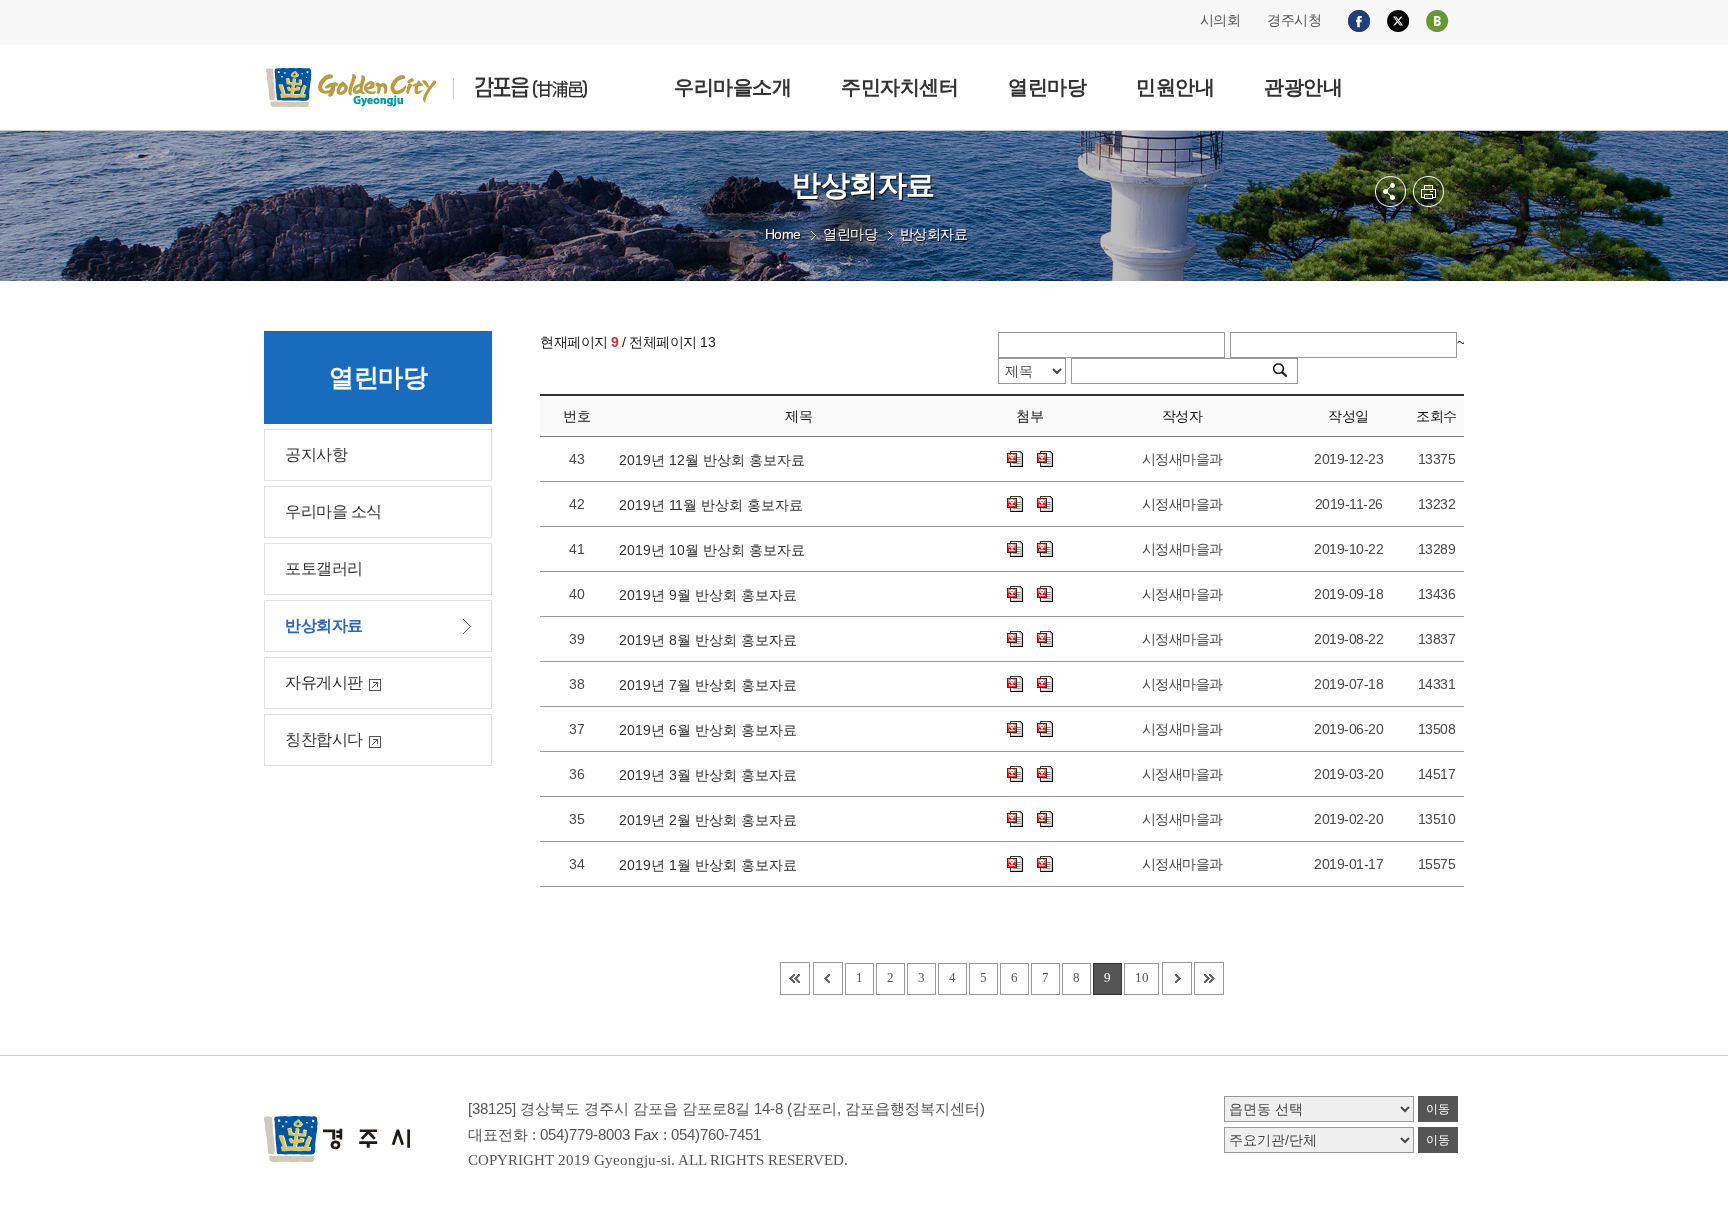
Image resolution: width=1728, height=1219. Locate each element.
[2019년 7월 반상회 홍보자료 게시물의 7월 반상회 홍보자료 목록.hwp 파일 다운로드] (1015, 684)
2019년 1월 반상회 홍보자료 (712, 865)
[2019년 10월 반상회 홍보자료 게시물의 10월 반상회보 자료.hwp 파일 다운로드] (1045, 549)
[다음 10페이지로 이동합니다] (1177, 978)
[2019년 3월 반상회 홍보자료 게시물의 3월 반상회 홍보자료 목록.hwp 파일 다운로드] (1015, 774)
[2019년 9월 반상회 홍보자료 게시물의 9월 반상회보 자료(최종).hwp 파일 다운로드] (1045, 594)
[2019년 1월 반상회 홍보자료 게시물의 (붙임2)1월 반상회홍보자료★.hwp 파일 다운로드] (1045, 864)
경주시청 (1294, 20)
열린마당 (850, 234)
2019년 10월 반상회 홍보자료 (716, 550)
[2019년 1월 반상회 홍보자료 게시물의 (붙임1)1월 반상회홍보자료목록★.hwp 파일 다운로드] (1015, 864)
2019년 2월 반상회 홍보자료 (712, 820)
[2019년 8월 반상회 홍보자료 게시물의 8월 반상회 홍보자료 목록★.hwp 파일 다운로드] (1015, 639)
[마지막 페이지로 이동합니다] (1209, 978)
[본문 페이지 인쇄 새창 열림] (1428, 191)
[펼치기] (1390, 191)
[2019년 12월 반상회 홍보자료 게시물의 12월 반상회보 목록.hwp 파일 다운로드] (1015, 459)
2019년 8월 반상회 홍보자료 (712, 640)
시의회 (1220, 20)
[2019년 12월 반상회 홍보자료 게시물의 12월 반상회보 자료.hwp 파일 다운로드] (1045, 459)
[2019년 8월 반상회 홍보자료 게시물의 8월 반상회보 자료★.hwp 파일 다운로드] (1045, 639)
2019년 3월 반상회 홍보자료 (712, 775)
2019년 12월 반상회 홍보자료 (716, 460)
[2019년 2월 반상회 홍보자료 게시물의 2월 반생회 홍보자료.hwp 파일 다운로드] (1045, 819)
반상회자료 (934, 234)
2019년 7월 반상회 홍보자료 (712, 685)
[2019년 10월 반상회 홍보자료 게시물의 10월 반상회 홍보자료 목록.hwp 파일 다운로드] (1015, 549)
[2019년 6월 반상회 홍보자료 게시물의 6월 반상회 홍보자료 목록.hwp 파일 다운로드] (1015, 729)
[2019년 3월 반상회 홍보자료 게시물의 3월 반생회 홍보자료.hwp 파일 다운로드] (1045, 774)
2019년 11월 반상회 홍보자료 (715, 505)
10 (1141, 977)
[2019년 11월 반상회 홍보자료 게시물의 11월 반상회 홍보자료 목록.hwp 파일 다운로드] (1015, 504)
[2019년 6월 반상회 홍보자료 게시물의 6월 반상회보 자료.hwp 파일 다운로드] (1045, 729)
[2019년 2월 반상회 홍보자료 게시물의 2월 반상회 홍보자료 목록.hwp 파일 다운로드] (1015, 819)
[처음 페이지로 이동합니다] (795, 978)
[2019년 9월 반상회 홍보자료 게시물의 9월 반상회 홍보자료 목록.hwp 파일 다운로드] (1015, 594)
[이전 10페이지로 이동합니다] (828, 978)
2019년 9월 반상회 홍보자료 (712, 595)
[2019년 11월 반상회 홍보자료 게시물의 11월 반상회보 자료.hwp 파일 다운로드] (1045, 504)
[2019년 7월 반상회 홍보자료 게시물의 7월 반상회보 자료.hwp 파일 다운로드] (1045, 684)
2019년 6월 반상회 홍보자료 (712, 730)
